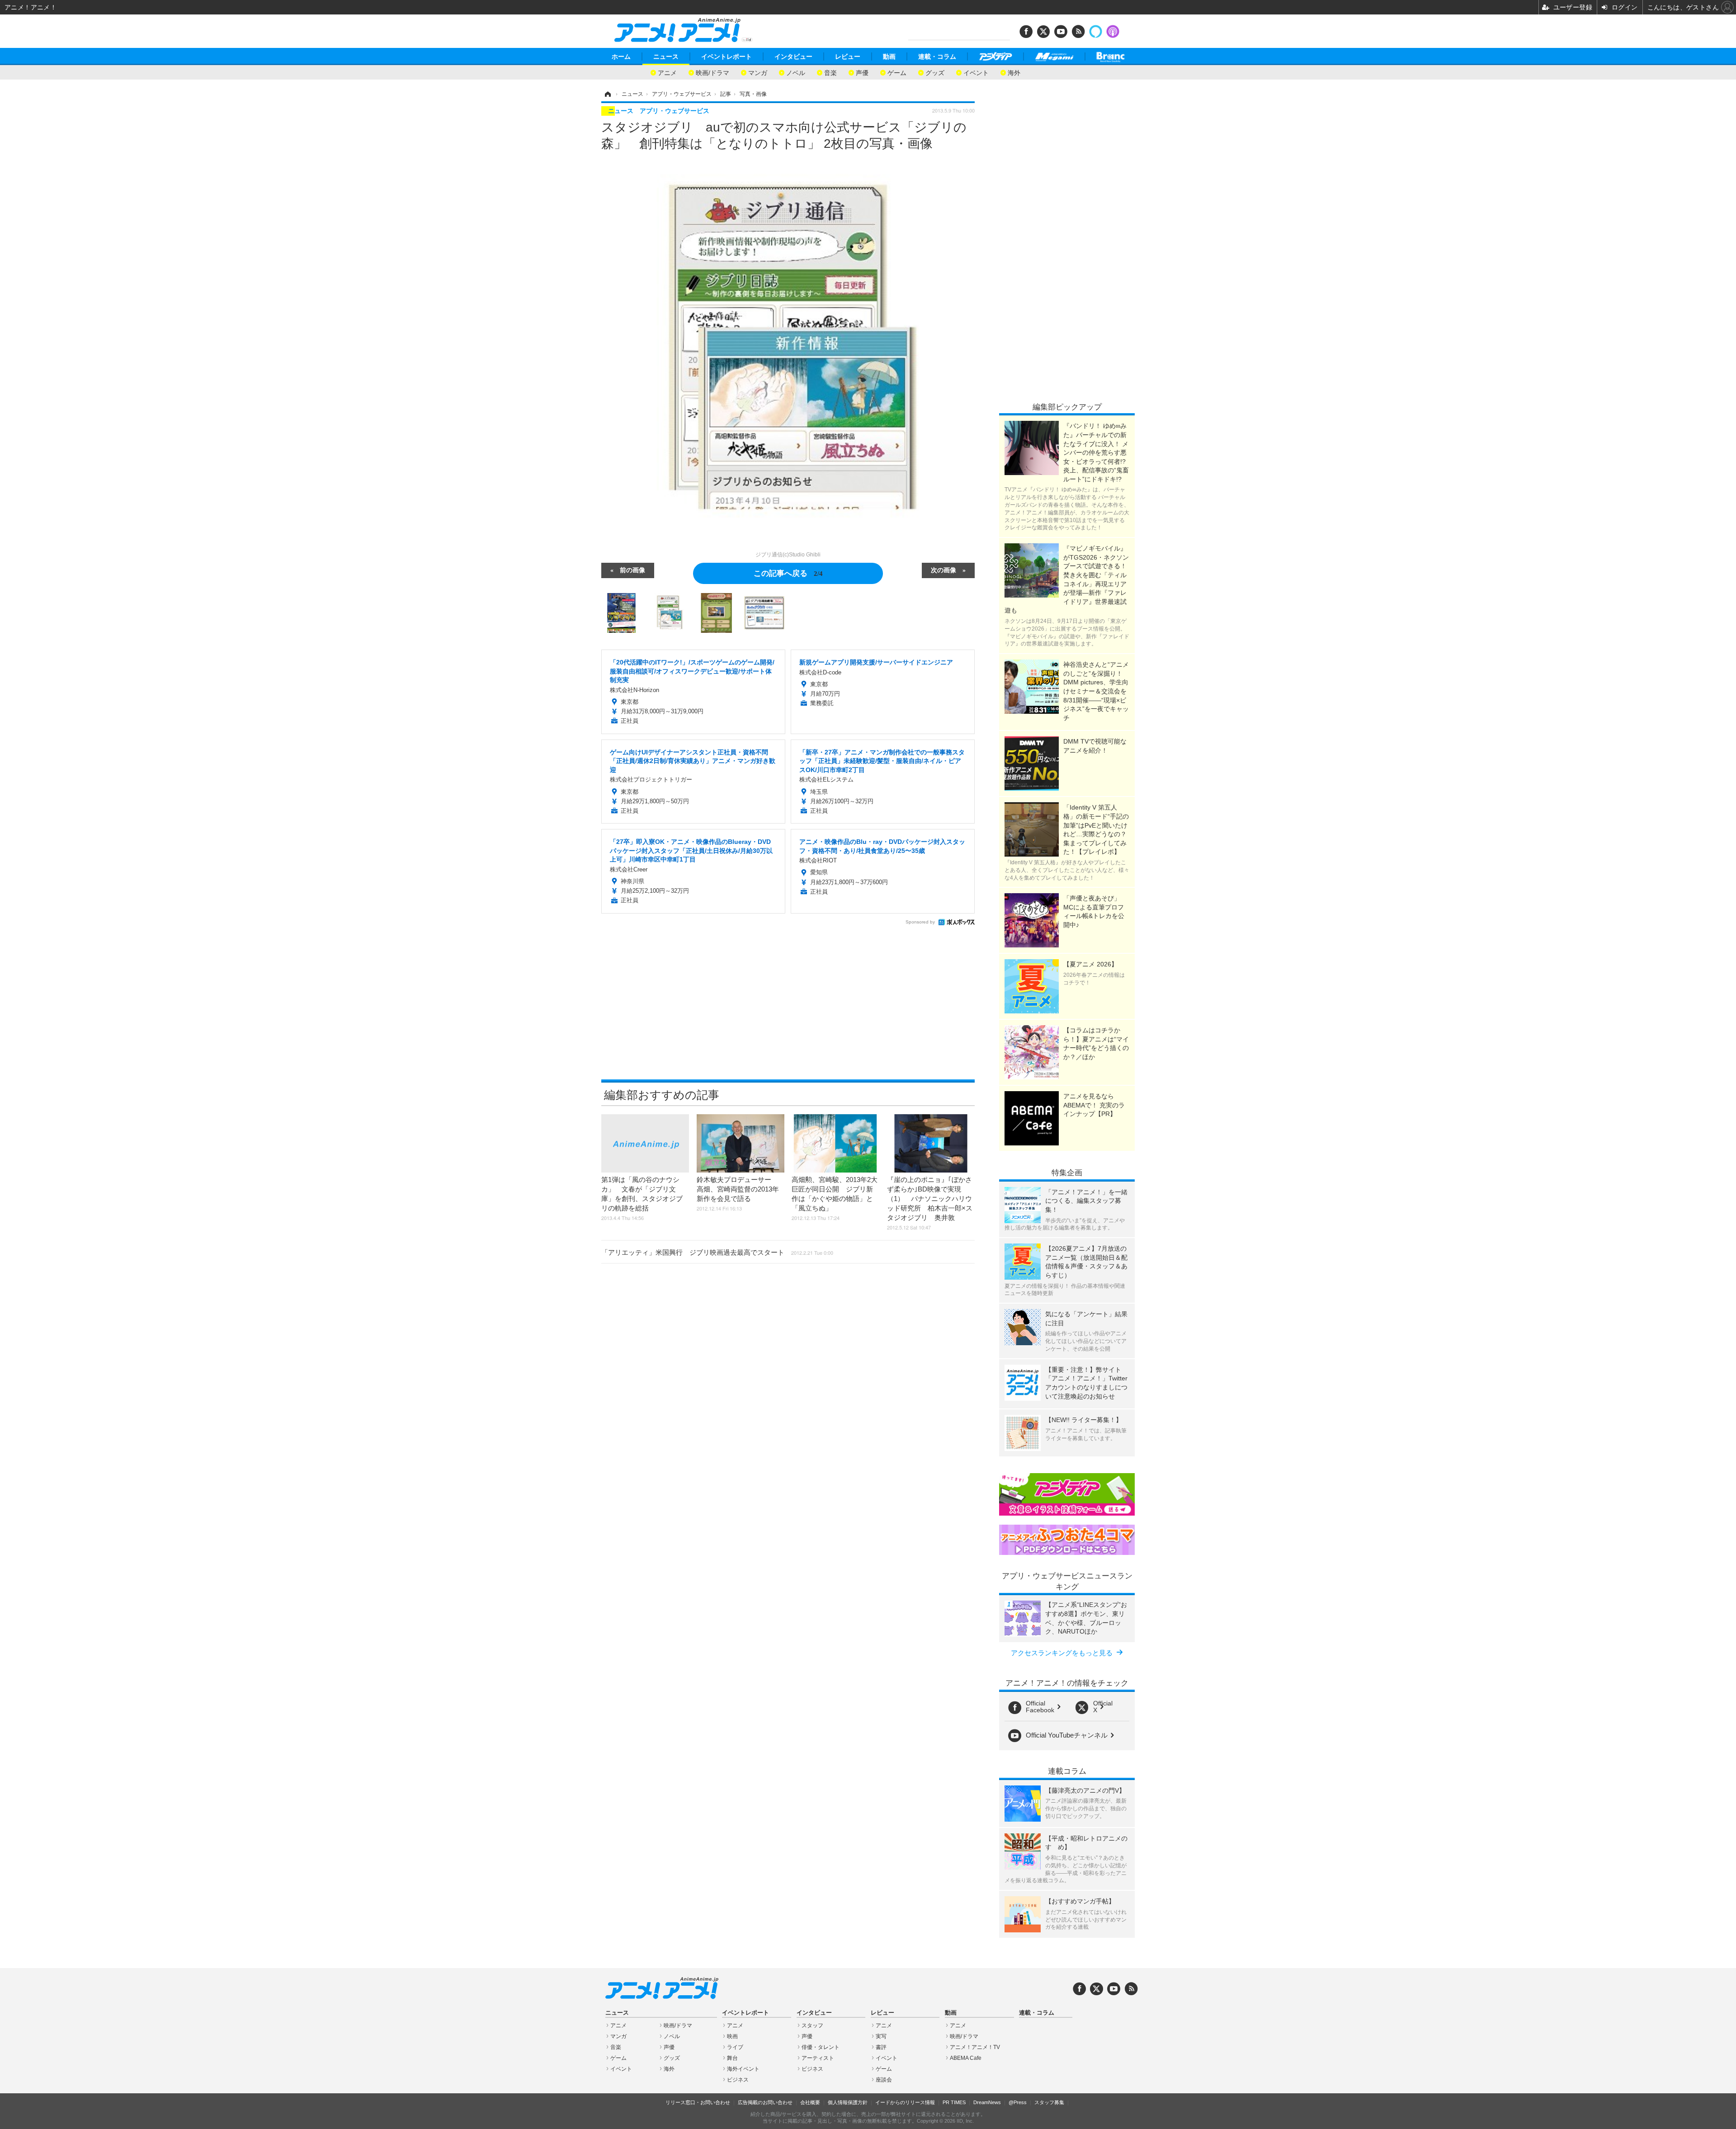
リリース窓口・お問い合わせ (698, 2102)
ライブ (735, 2047)
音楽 (830, 72)
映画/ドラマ (712, 72)
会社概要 (810, 2102)
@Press (1018, 2102)
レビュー (848, 57)
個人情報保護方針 (848, 2102)
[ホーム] (607, 94)
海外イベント (743, 2069)
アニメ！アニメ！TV (975, 2047)
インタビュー (793, 57)
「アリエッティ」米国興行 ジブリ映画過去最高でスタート (717, 1252)
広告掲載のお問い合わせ (765, 2102)
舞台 (732, 2058)
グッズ (935, 72)
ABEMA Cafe (966, 2058)
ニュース (666, 57)
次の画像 (943, 570)
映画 (732, 2036)
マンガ (758, 72)
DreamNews (987, 2102)
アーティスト (818, 2058)
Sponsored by (920, 922)
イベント (976, 72)
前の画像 (632, 570)
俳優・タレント (821, 2047)
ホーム (621, 57)
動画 (889, 57)
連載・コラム (937, 57)
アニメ (667, 72)
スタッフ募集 (1049, 2102)
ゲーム (897, 72)
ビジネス (738, 2080)
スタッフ (812, 2025)
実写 (881, 2036)
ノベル (796, 72)
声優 (862, 72)
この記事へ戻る (788, 572)
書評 (881, 2047)
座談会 (884, 2080)
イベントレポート (726, 57)
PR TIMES (954, 2102)
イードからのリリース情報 (905, 2102)
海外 (1014, 72)
